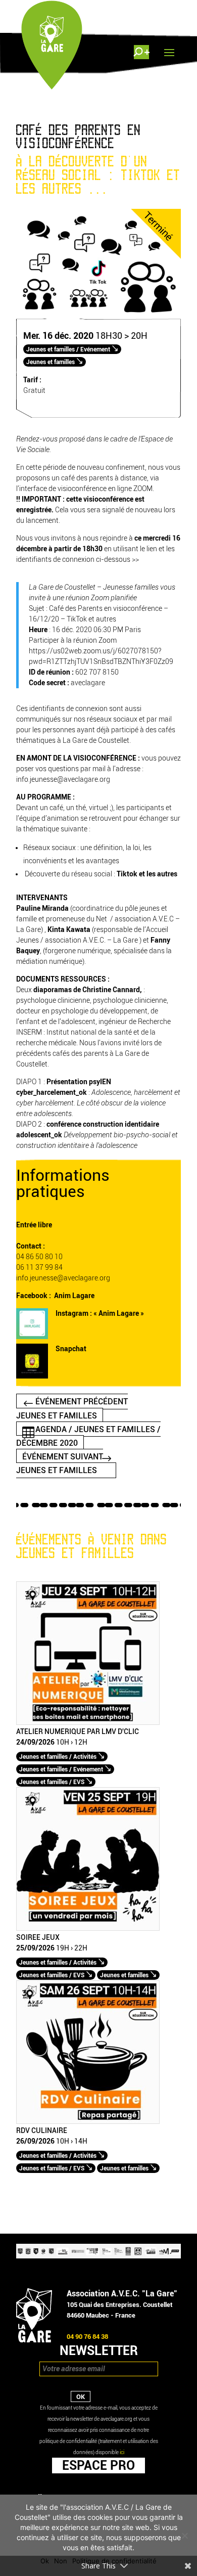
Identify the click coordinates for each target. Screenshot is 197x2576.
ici (122, 2452)
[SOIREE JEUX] (88, 1928)
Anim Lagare (74, 1296)
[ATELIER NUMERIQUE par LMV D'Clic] (88, 1723)
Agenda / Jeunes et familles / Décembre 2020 (88, 1436)
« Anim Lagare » (119, 1314)
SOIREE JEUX (38, 1938)
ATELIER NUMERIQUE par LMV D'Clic (78, 1732)
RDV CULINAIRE (42, 2131)
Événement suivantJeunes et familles (60, 1463)
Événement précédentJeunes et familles (72, 1408)
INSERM (29, 1032)
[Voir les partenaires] (98, 2256)
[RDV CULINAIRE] (88, 2122)
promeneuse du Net (77, 919)
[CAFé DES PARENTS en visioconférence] (98, 316)
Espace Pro (98, 2465)
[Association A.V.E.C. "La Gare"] (34, 2340)
